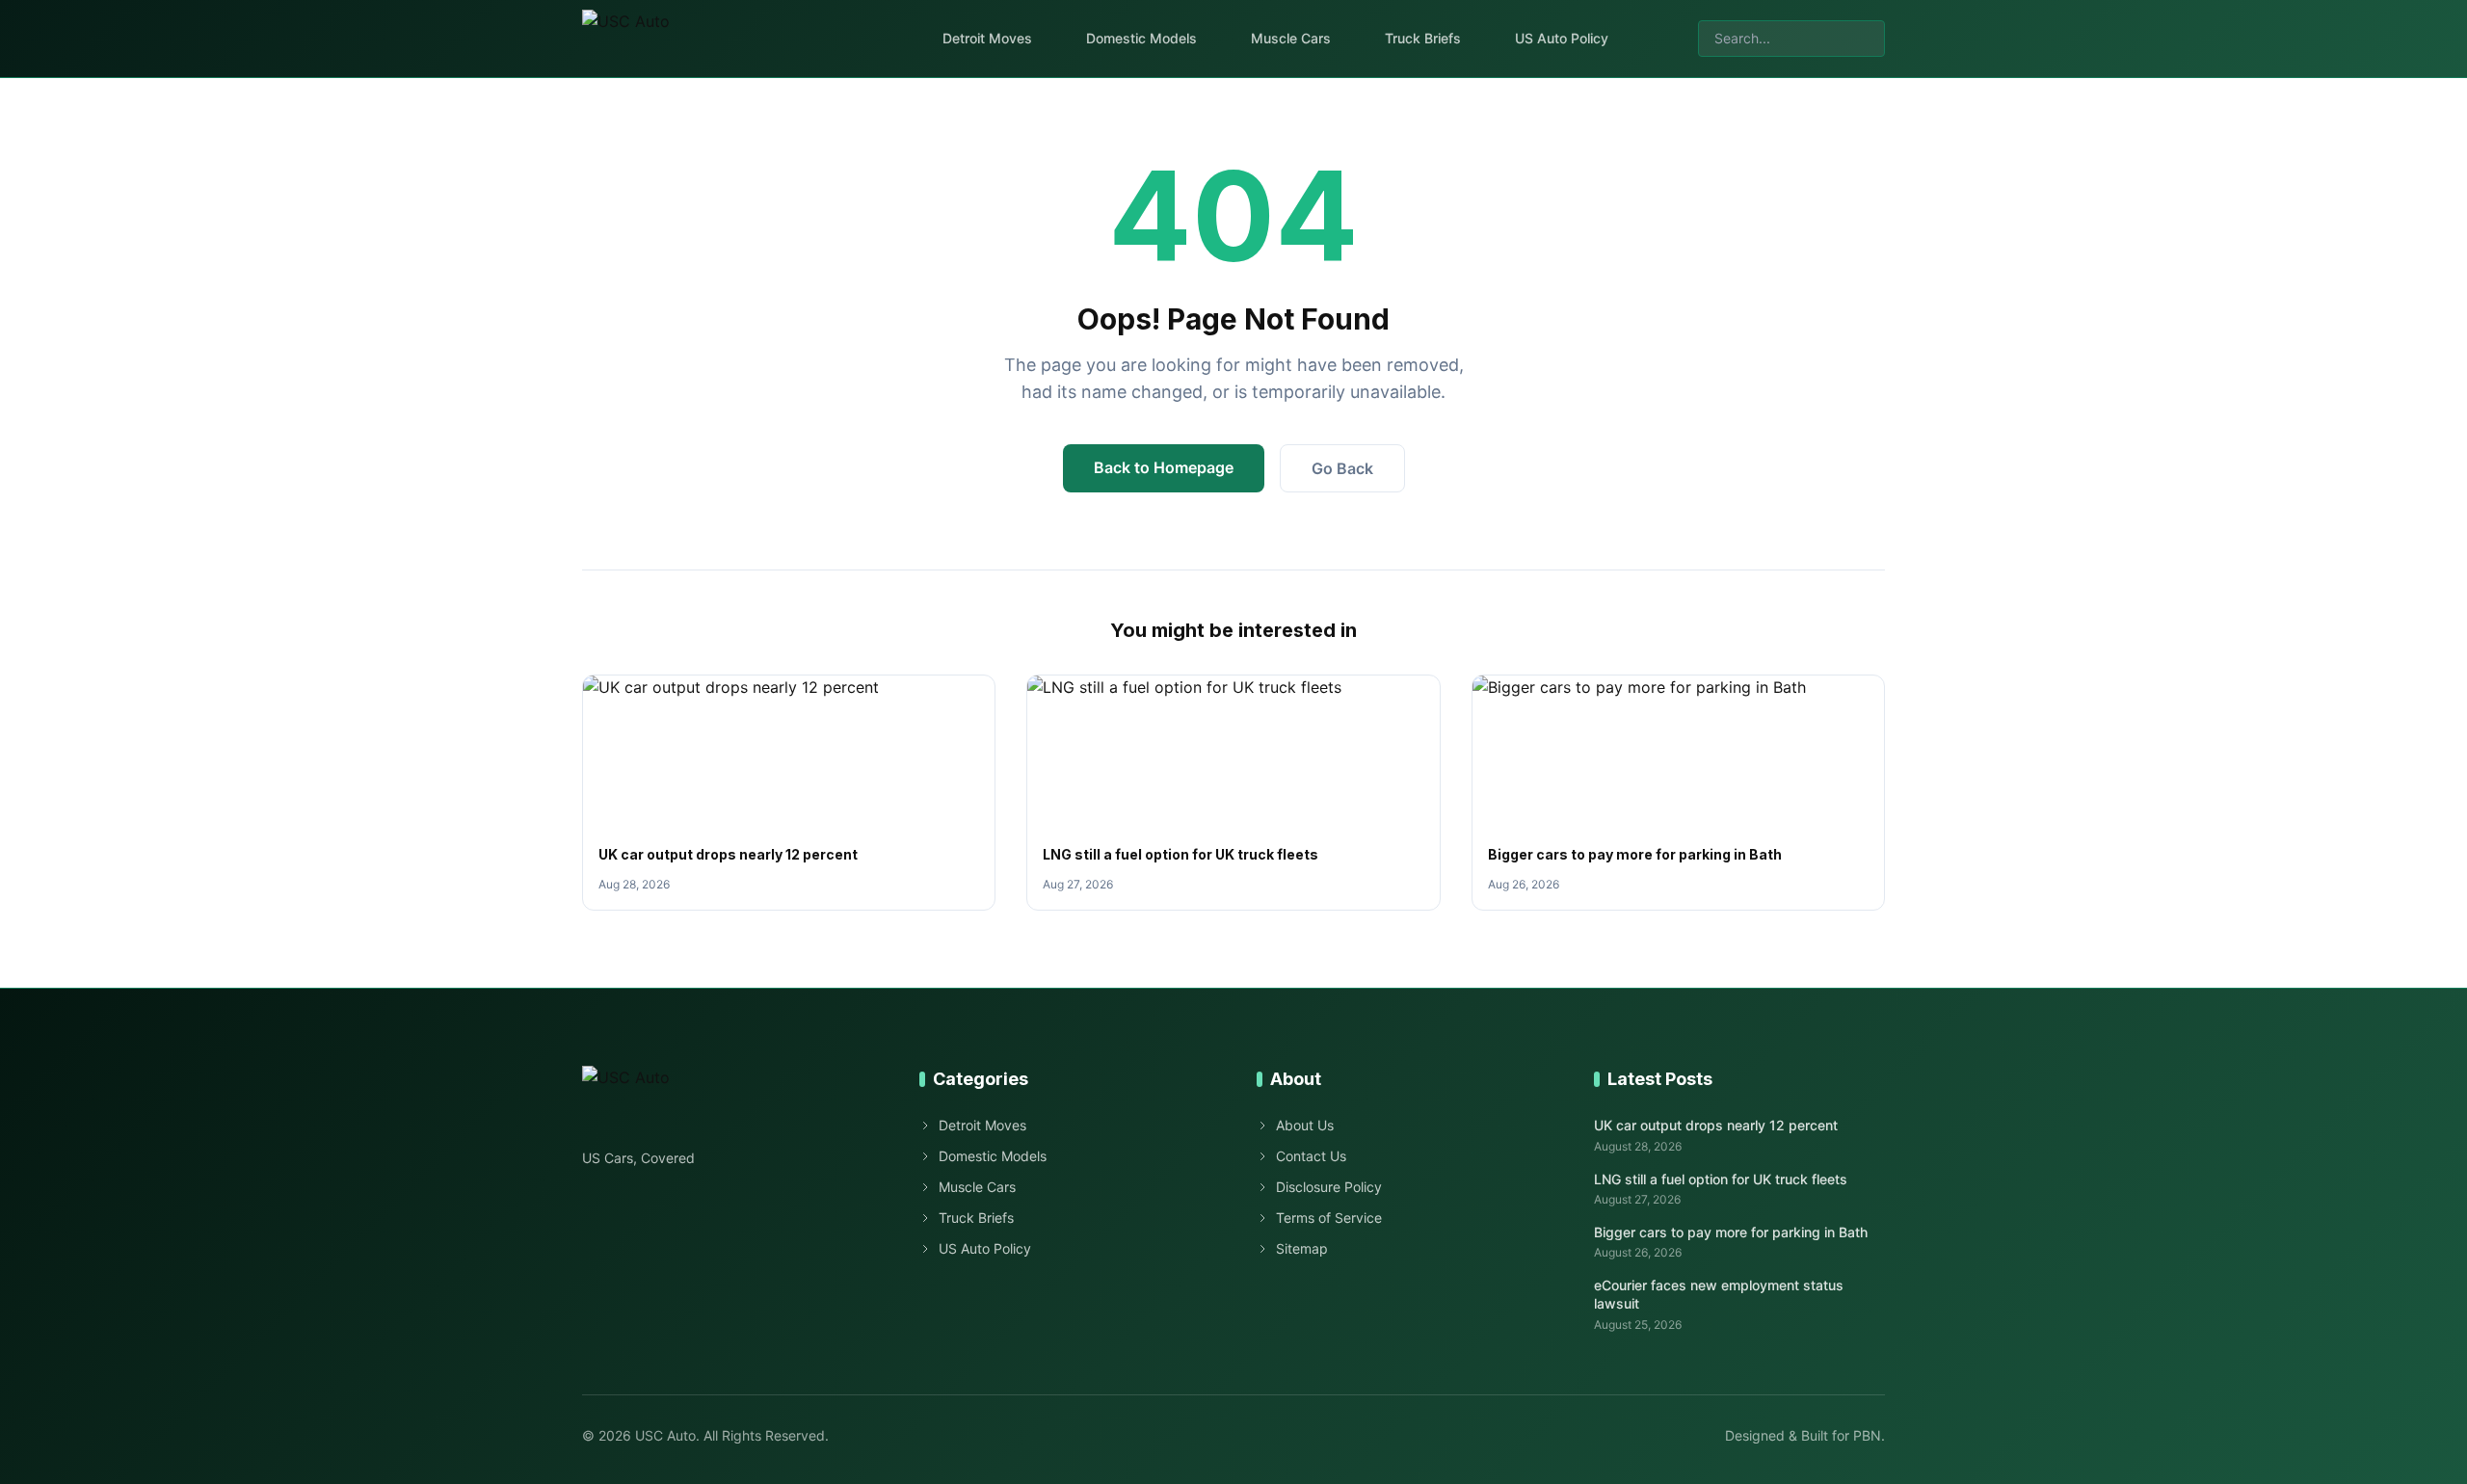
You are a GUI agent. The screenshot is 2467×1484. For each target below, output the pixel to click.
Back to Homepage (1164, 467)
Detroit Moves (987, 38)
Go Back (1342, 468)
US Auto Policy (1562, 38)
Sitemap (1302, 1248)
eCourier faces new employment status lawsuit (1719, 1294)
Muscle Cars (1291, 38)
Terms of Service (1329, 1218)
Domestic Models (1141, 38)
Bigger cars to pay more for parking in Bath (1635, 854)
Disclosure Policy (1329, 1187)
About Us (1305, 1125)
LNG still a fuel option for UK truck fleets (1180, 854)
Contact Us (1311, 1156)
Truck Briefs (1423, 38)
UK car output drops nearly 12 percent (728, 854)
